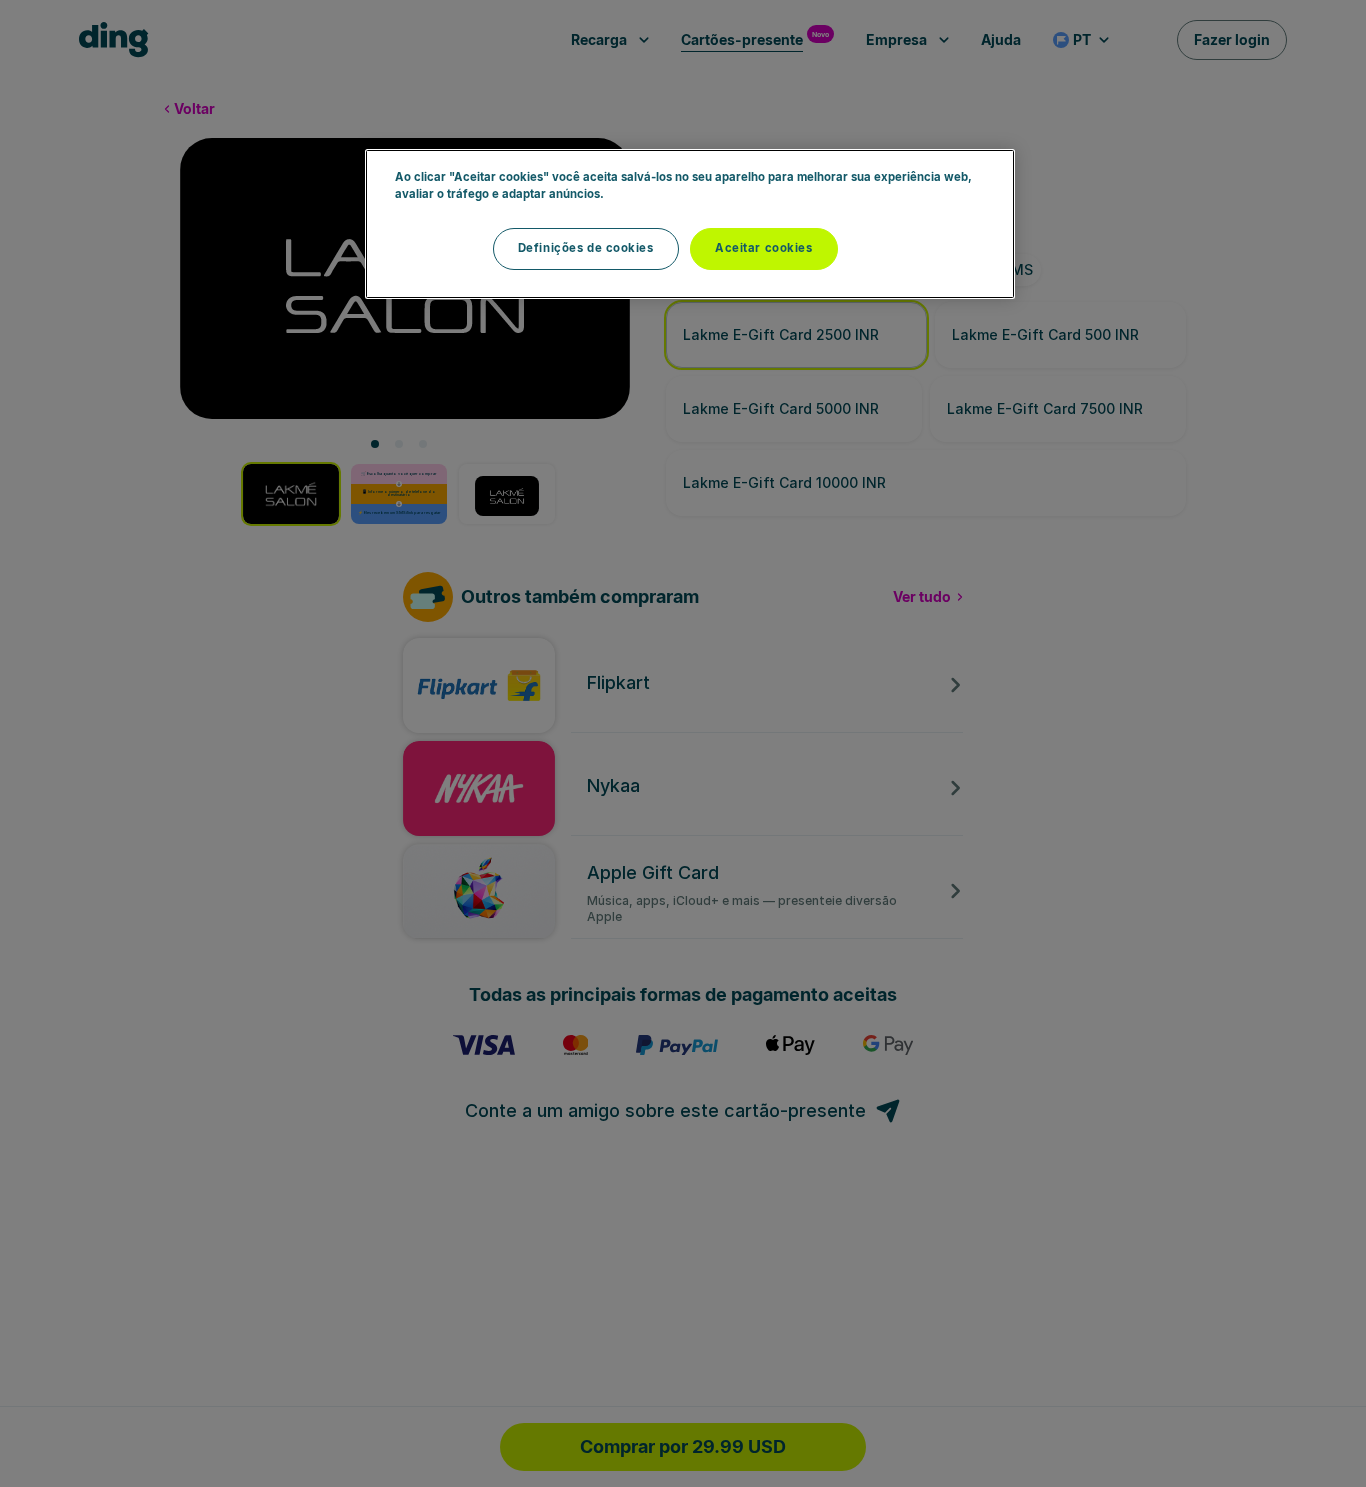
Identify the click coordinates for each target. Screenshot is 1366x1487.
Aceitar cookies (764, 248)
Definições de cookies (586, 248)
